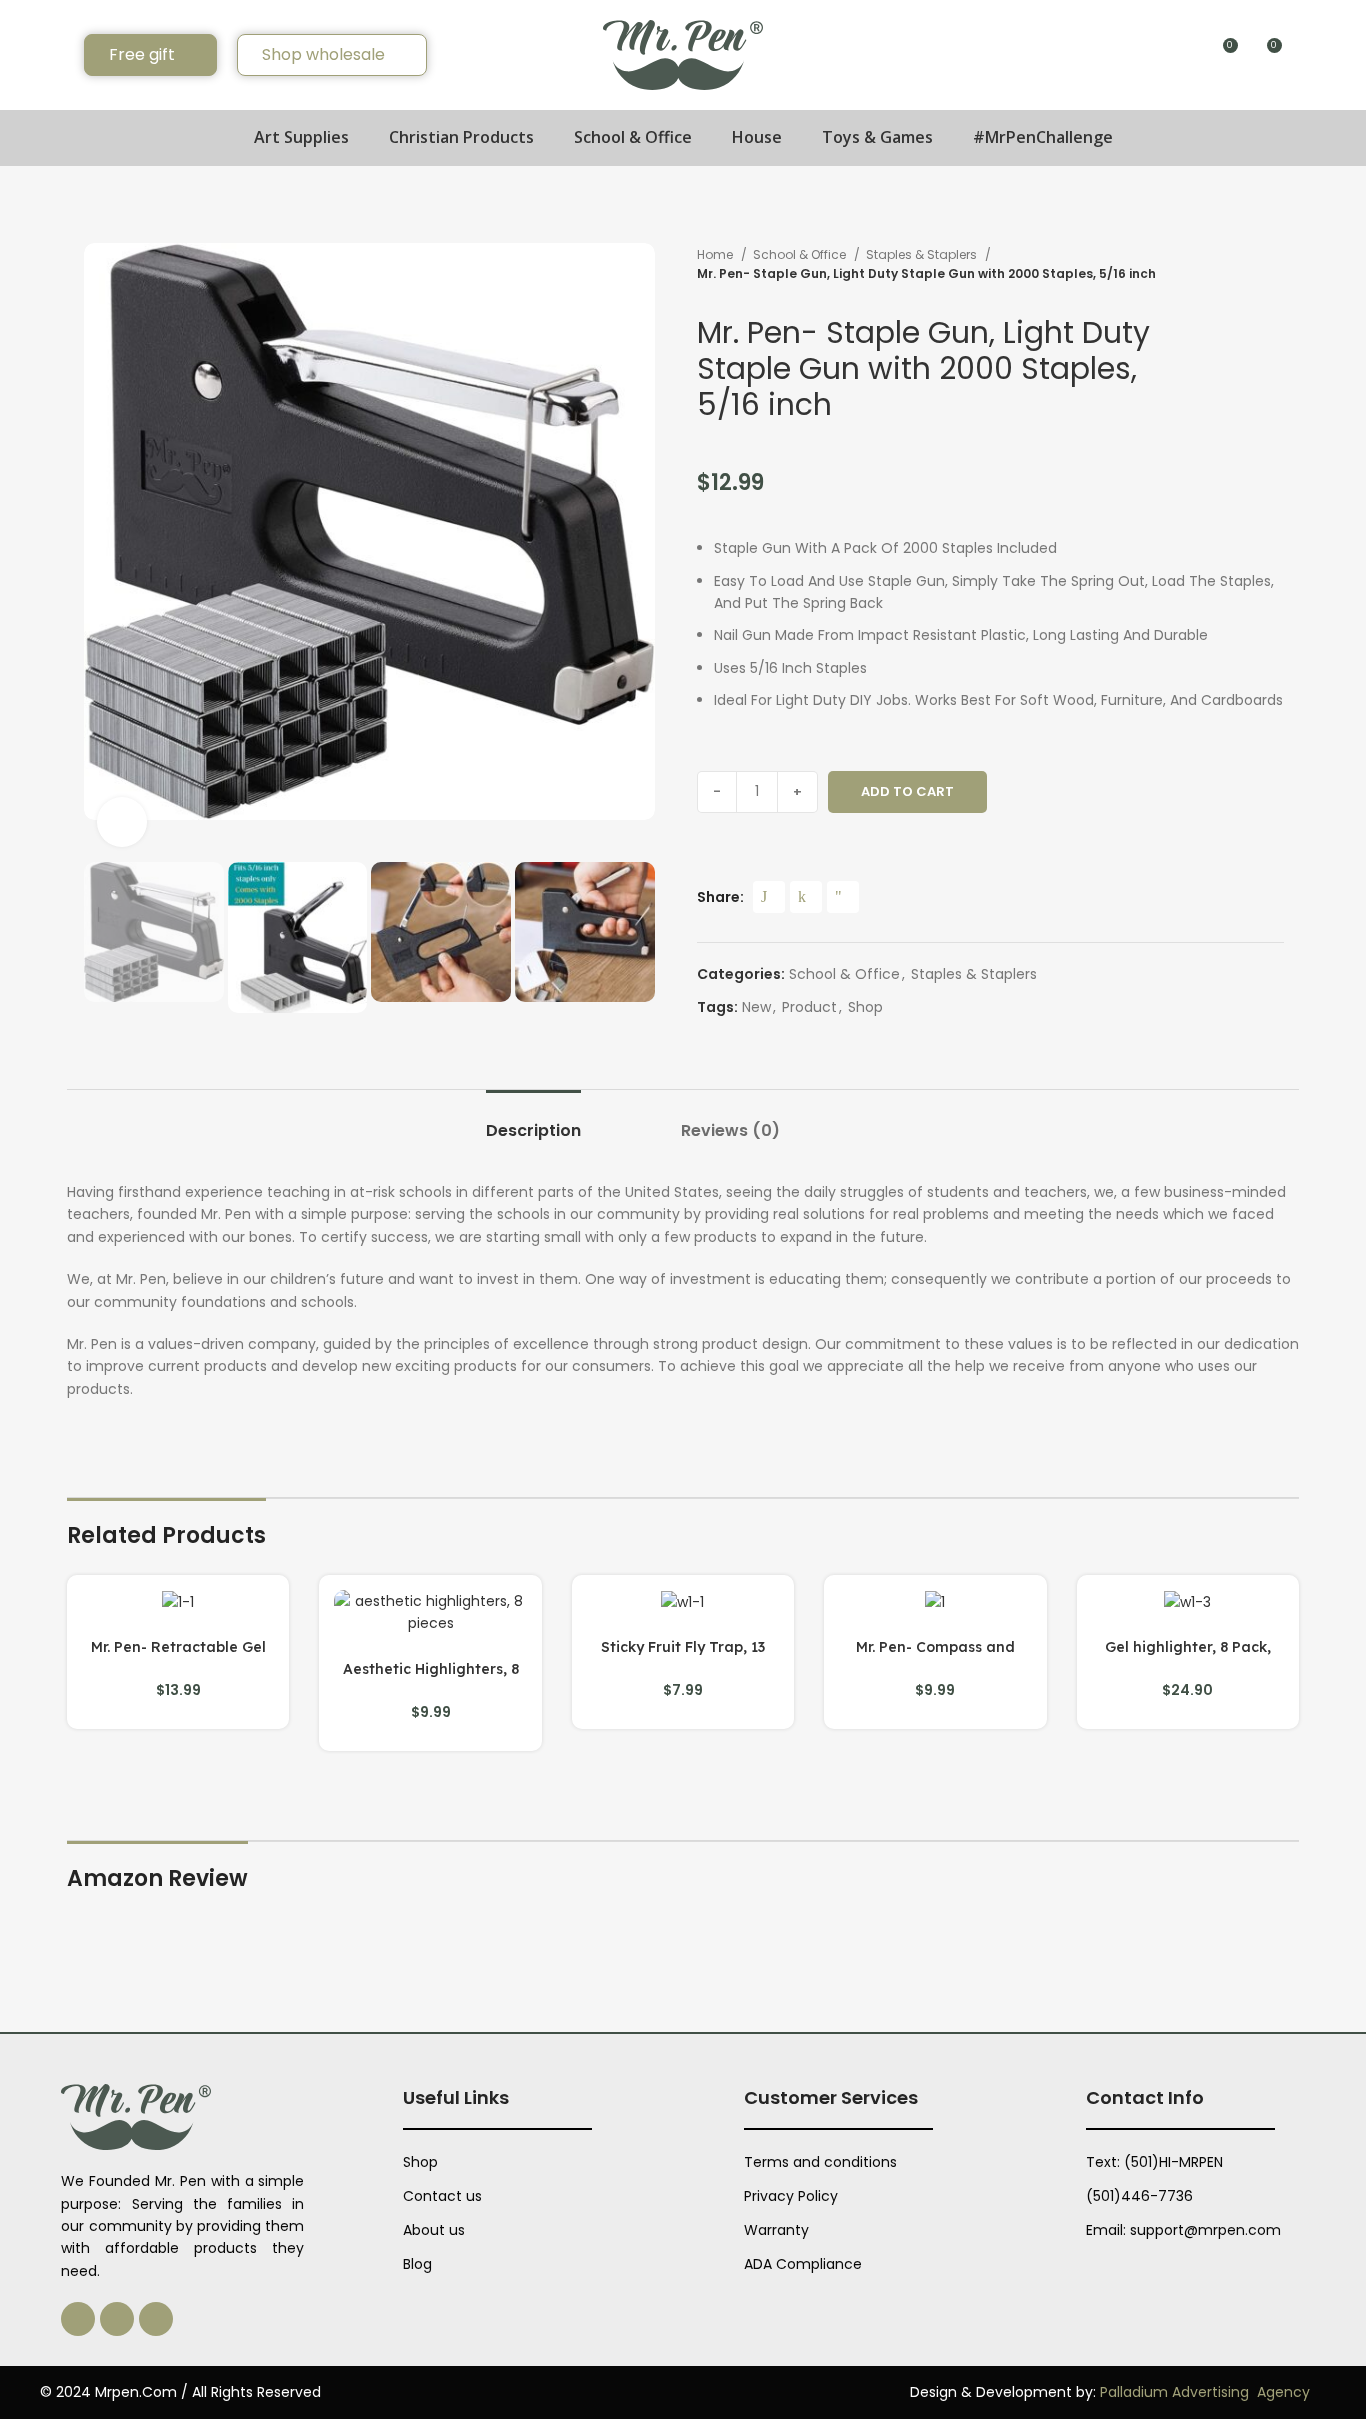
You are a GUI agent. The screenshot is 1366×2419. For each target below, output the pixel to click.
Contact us (442, 2196)
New (756, 1007)
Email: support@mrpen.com (1183, 2230)
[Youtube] (156, 2319)
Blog (417, 2264)
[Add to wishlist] (1018, 792)
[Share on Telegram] (843, 897)
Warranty (776, 2230)
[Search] (56, 55)
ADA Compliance (803, 2264)
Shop (865, 1007)
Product (809, 1007)
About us (434, 2230)
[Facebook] (117, 2319)
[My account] (1307, 55)
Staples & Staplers (923, 254)
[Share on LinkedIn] (806, 897)
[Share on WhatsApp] (769, 897)
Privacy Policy (791, 2196)
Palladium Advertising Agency (1205, 2392)
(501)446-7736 (1139, 2196)
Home (716, 254)
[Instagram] (78, 2319)
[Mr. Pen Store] (683, 54)
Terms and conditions (820, 2162)
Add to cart (907, 791)
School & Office (801, 254)
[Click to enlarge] (122, 822)
